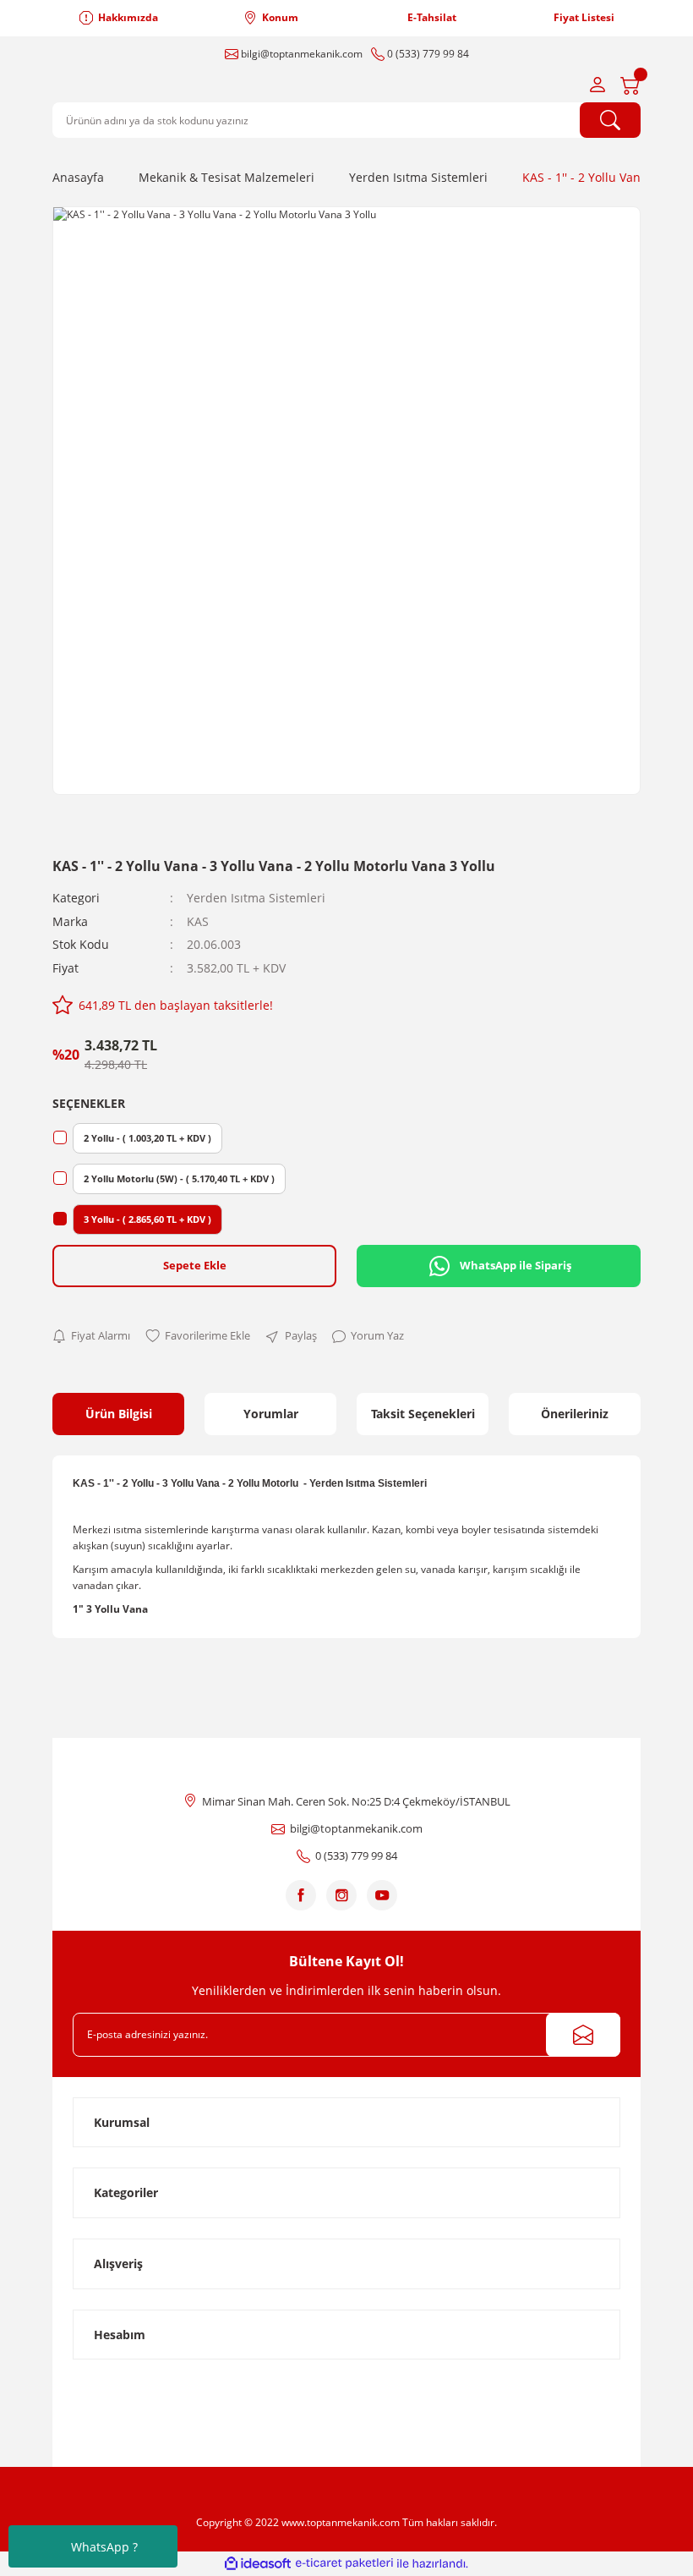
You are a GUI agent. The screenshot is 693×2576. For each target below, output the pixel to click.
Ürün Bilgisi (119, 1414)
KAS (198, 921)
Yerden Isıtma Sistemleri (256, 898)
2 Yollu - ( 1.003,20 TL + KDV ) (147, 1138)
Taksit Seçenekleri (423, 1414)
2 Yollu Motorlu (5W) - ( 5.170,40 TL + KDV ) (179, 1178)
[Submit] (583, 2035)
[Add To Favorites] (198, 1336)
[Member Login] (598, 85)
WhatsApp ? (104, 2547)
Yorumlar (271, 1414)
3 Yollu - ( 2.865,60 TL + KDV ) (147, 1219)
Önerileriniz (575, 1414)
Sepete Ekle (195, 1265)
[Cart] (630, 85)
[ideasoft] (258, 2564)
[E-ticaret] (344, 2564)
